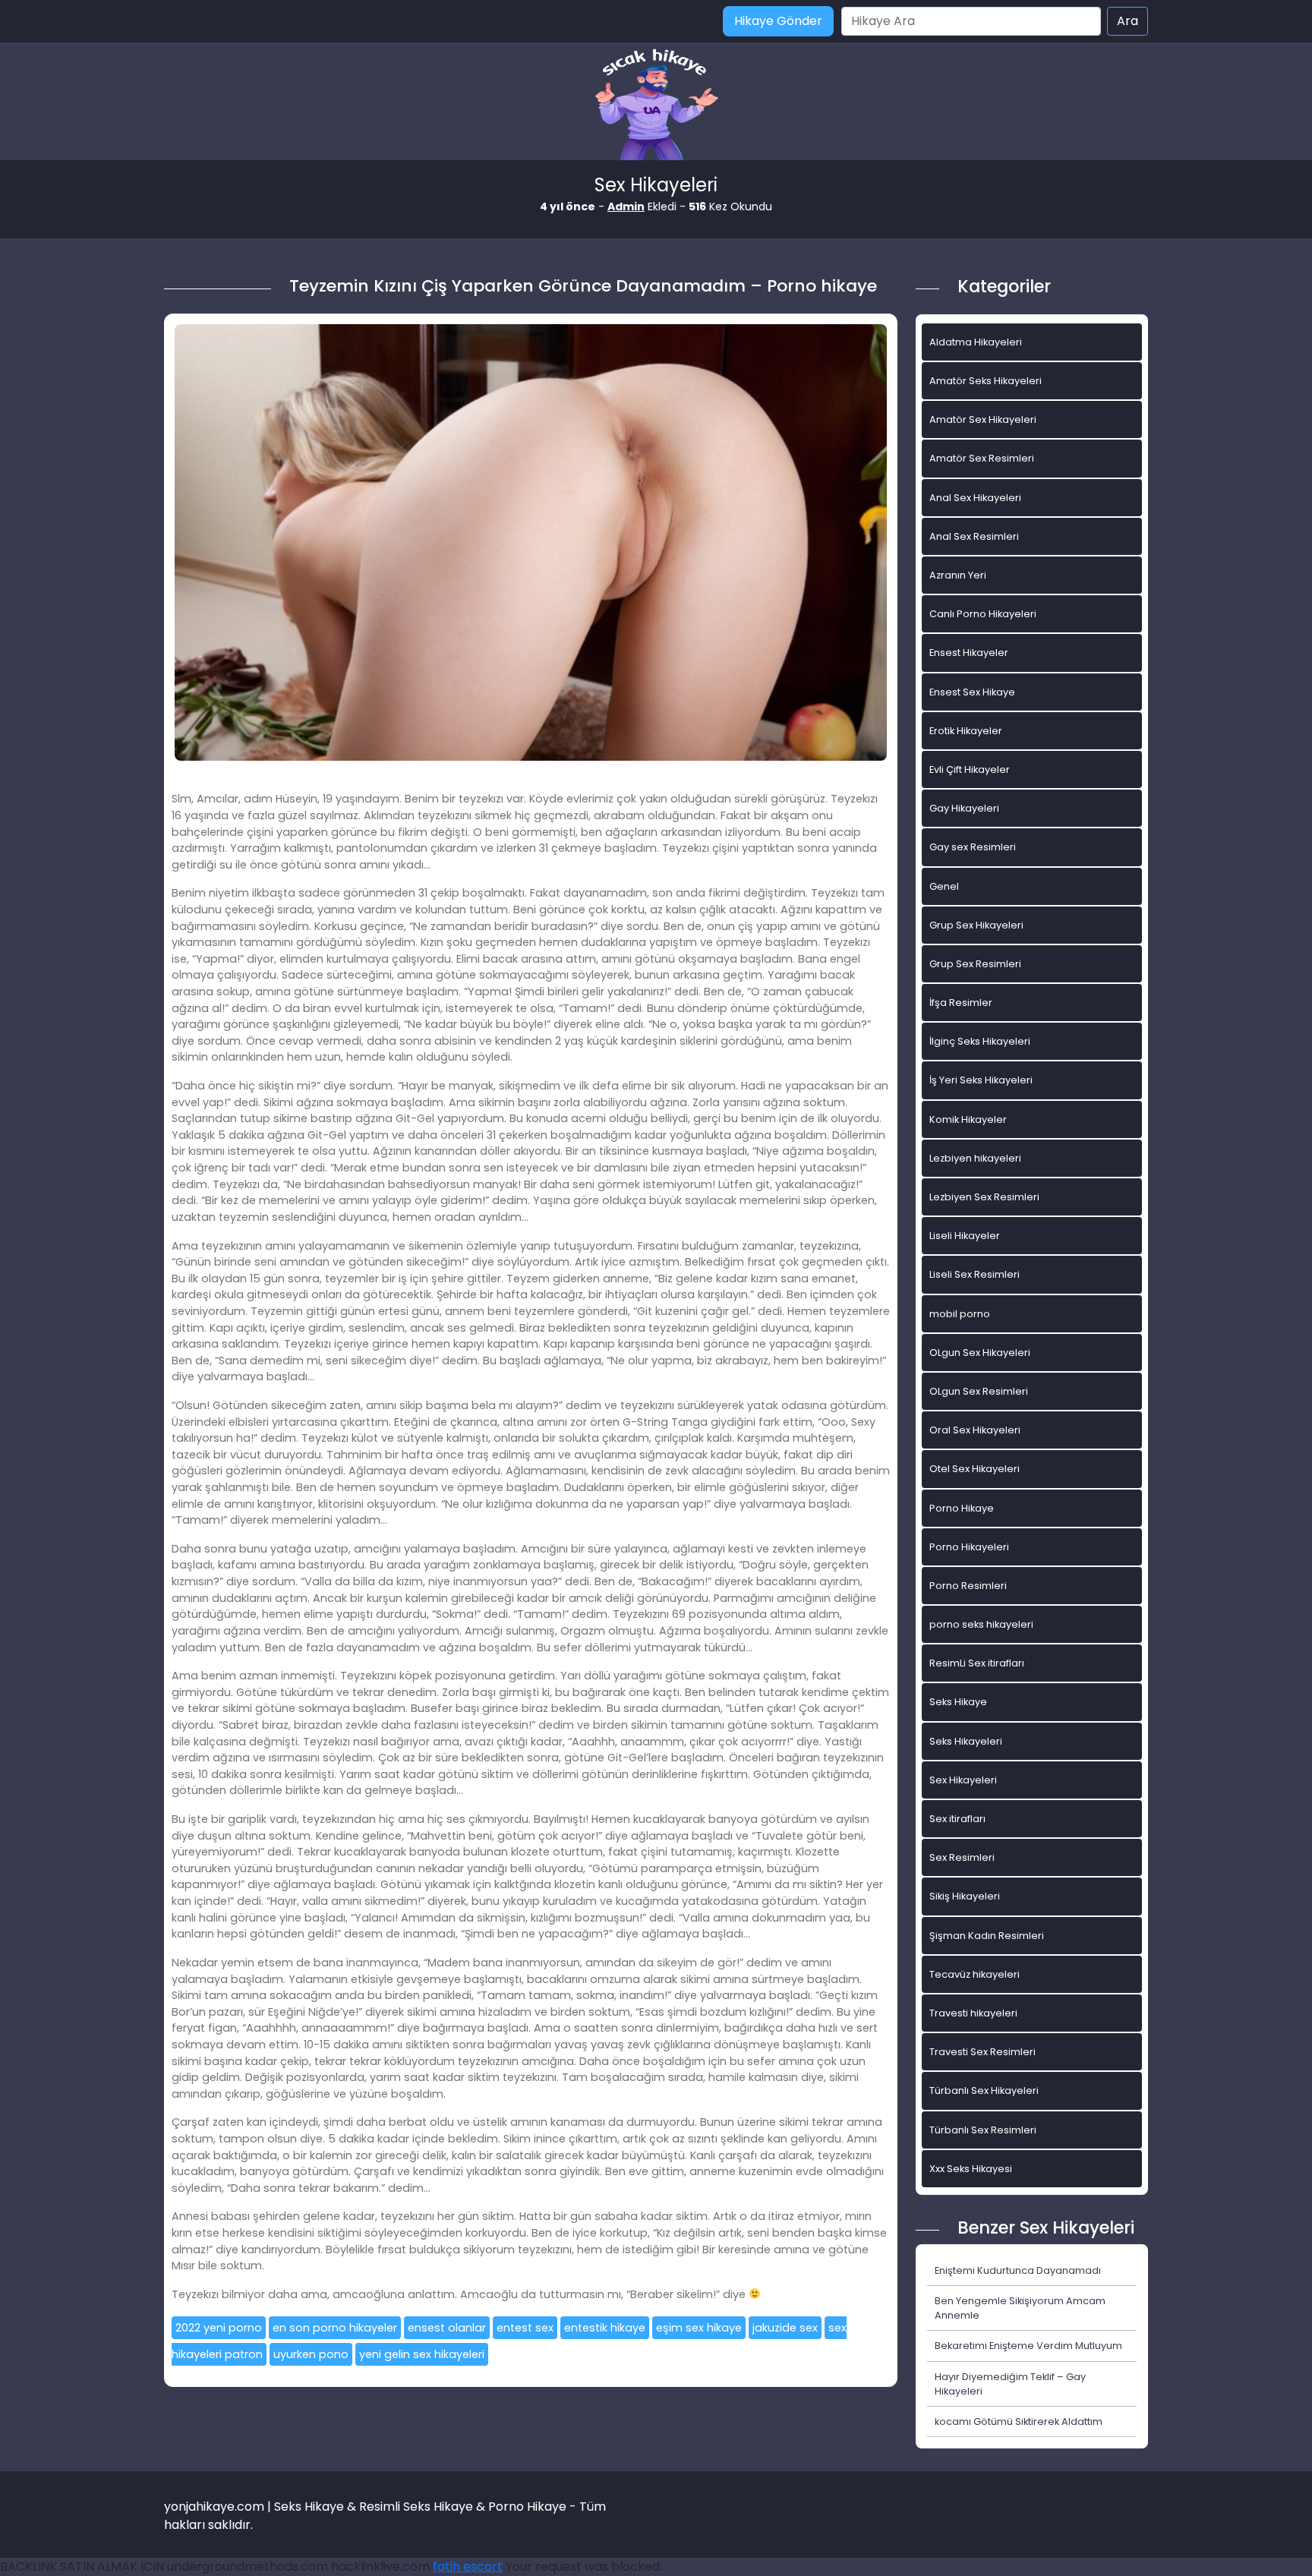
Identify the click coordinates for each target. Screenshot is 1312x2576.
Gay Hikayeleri (964, 808)
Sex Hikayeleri (963, 1780)
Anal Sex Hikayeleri (975, 498)
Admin (626, 207)
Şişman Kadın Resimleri (987, 1936)
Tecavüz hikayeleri (975, 1974)
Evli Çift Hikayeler (970, 769)
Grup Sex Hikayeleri (976, 925)
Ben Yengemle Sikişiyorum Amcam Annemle (1020, 2308)
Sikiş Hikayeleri (965, 1896)
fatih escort (468, 2567)
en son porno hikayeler (335, 2328)
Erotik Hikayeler (966, 731)
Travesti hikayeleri (973, 2013)
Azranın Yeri (958, 575)
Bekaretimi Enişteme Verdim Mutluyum (1028, 2346)
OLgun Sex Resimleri (979, 1391)
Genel (944, 886)
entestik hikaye (605, 2328)
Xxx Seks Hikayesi (971, 2169)
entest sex (525, 2328)
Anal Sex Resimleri (974, 536)
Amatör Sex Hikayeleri (983, 419)
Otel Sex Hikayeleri (975, 1469)
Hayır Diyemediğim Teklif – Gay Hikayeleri (1010, 2384)
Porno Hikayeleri (969, 1547)
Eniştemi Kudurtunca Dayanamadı (1018, 2270)
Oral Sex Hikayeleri (975, 1430)
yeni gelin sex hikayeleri (422, 2354)
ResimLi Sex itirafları (977, 1663)
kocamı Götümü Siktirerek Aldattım (1019, 2422)
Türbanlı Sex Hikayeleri (984, 2090)
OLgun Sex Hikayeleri (980, 1353)
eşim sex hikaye (699, 2328)
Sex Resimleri (962, 1857)
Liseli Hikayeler (965, 1236)
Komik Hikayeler (968, 1119)
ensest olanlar (447, 2328)
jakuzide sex (785, 2328)
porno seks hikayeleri (981, 1624)
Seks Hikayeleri (966, 1741)
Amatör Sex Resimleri (982, 458)
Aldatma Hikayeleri (976, 342)
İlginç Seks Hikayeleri (980, 1041)
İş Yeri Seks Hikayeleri (981, 1080)
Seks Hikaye (958, 1702)
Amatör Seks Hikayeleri (986, 381)
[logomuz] (656, 106)
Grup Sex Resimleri (975, 964)
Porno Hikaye (962, 1508)
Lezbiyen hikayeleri (975, 1158)
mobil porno (960, 1314)
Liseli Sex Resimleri (975, 1274)
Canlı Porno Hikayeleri (983, 614)
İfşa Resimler (961, 1003)
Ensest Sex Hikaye (972, 692)
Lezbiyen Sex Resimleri (984, 1197)
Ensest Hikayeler (969, 653)
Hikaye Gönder (778, 21)
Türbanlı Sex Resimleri (983, 2130)
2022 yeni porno (219, 2328)
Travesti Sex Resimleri (982, 2052)
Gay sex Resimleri (973, 847)
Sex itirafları (957, 1819)
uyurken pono (311, 2354)
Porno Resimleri (968, 1586)
